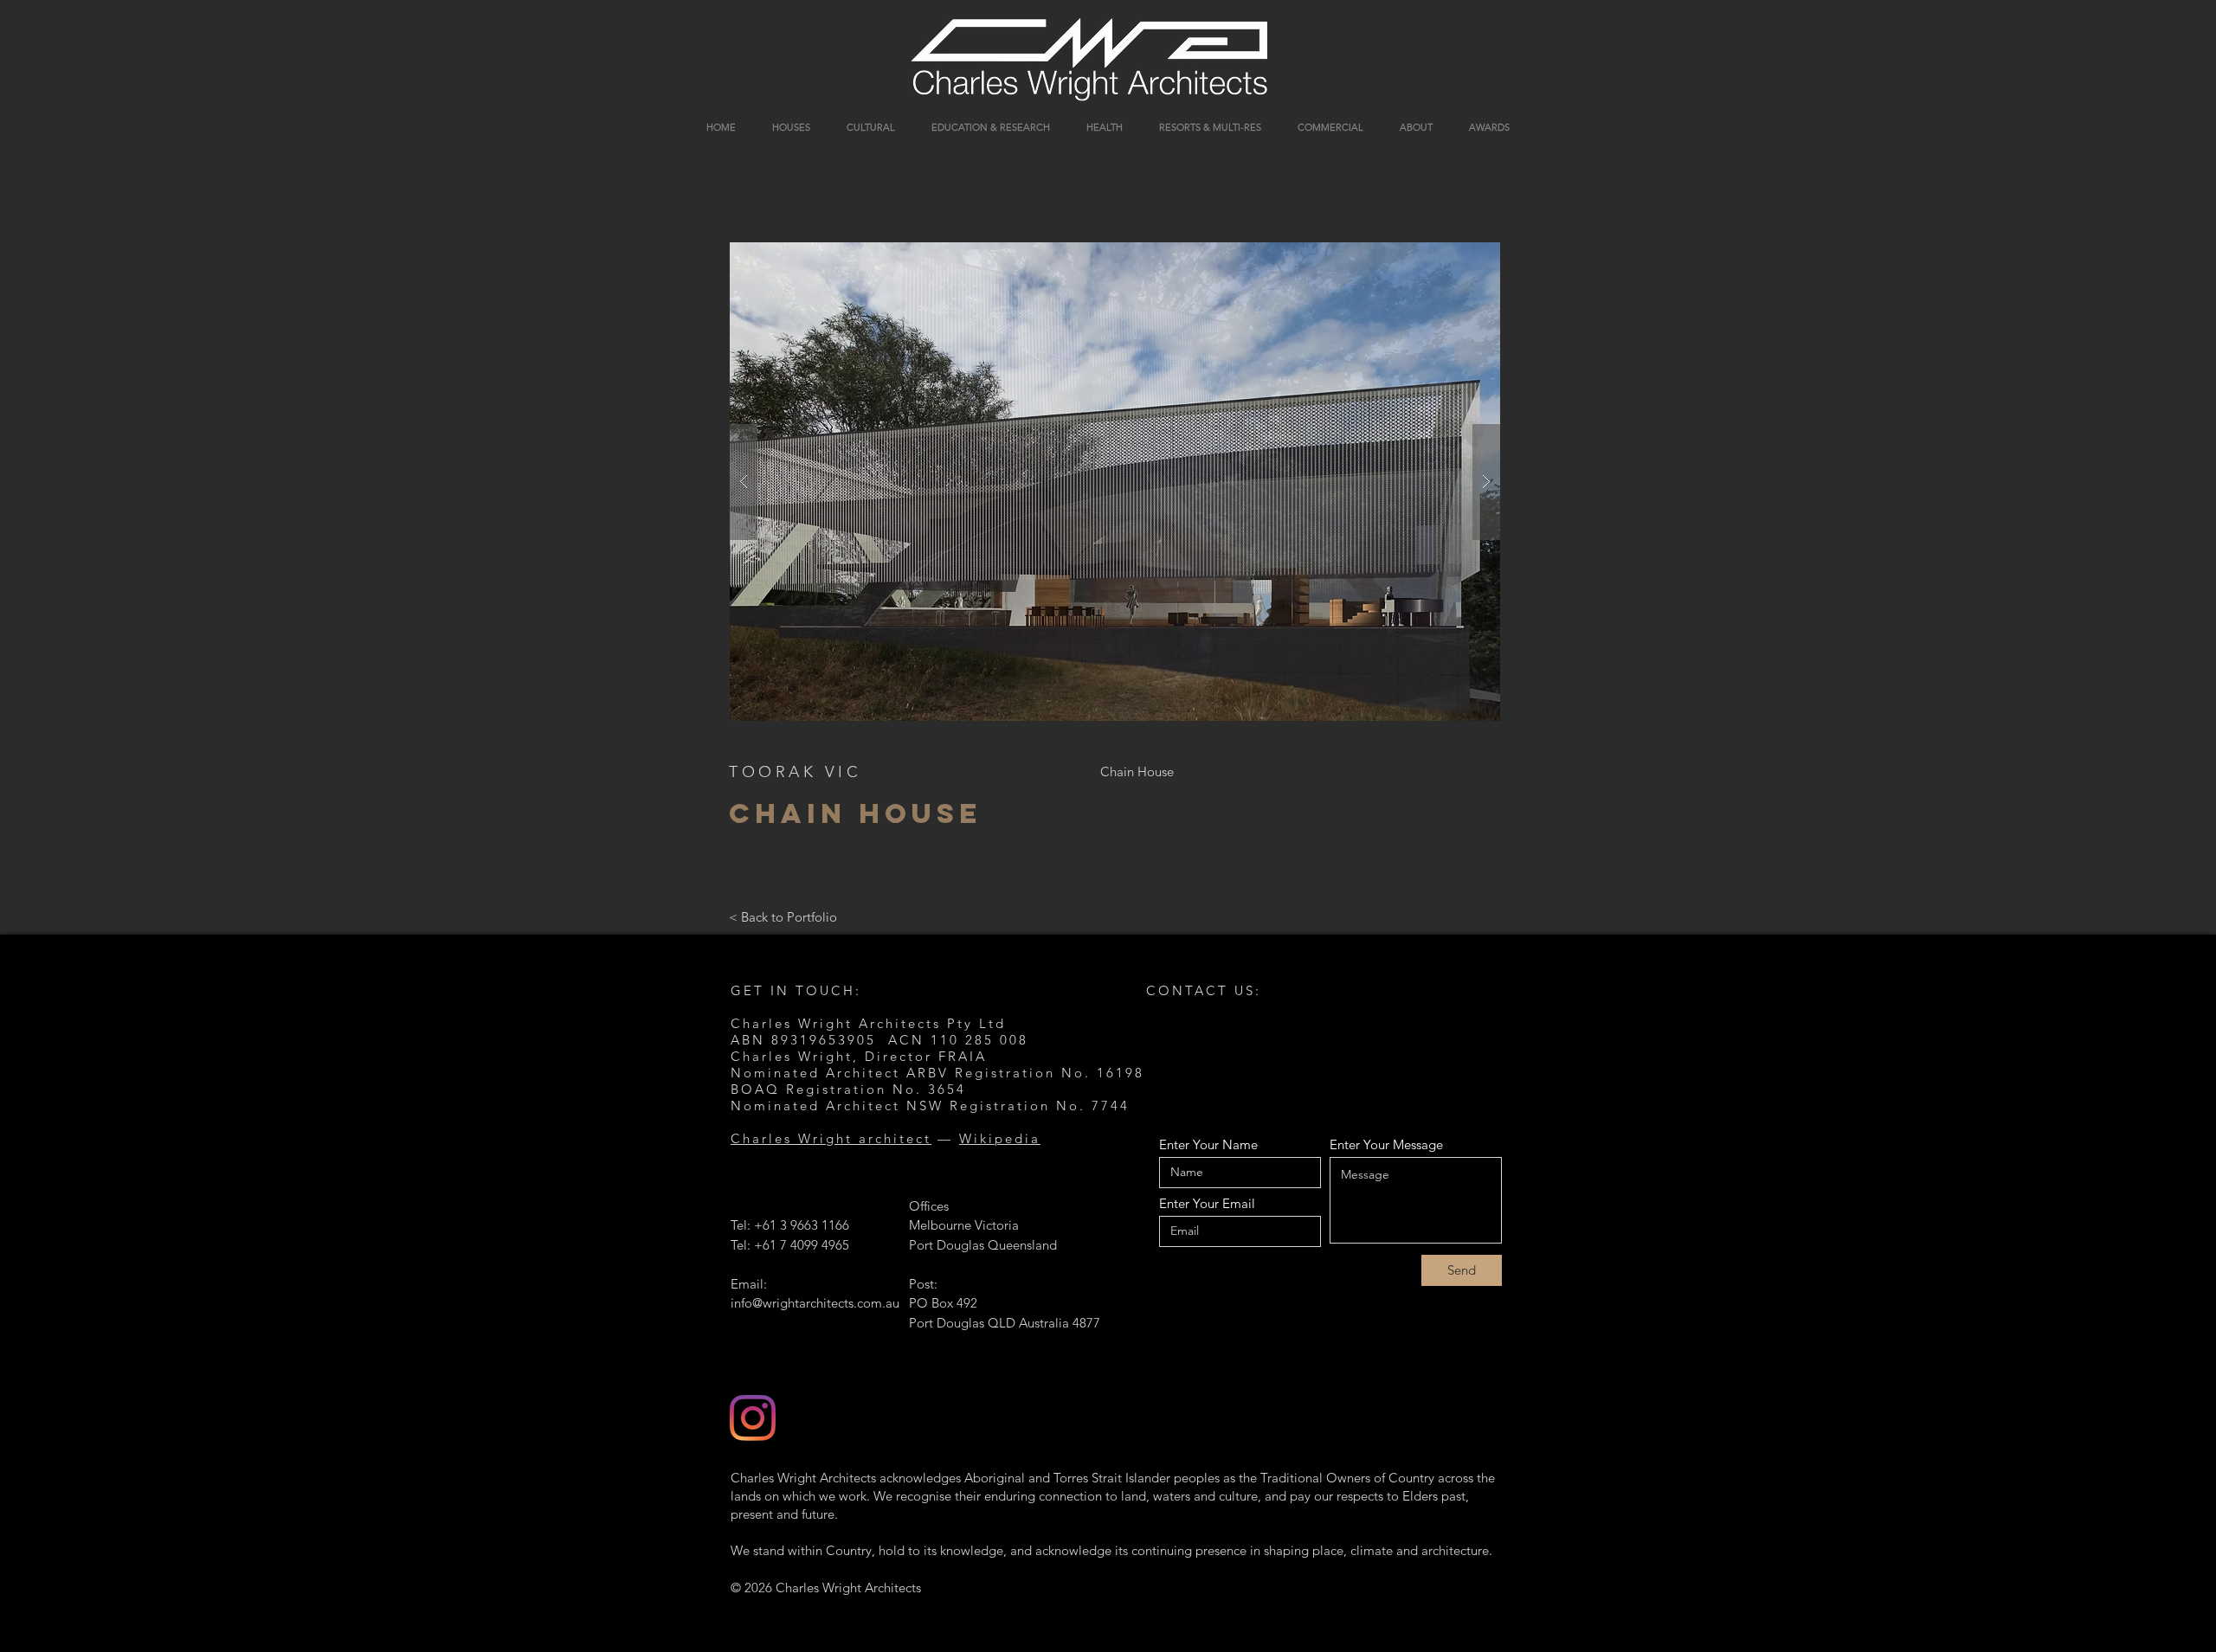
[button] (1115, 482)
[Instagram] (753, 1418)
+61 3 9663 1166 (802, 1225)
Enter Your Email (1207, 1203)
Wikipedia (1000, 1138)
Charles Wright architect (831, 1138)
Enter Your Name (1208, 1144)
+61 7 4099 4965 (802, 1245)
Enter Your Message (1386, 1144)
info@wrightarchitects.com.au (815, 1303)
